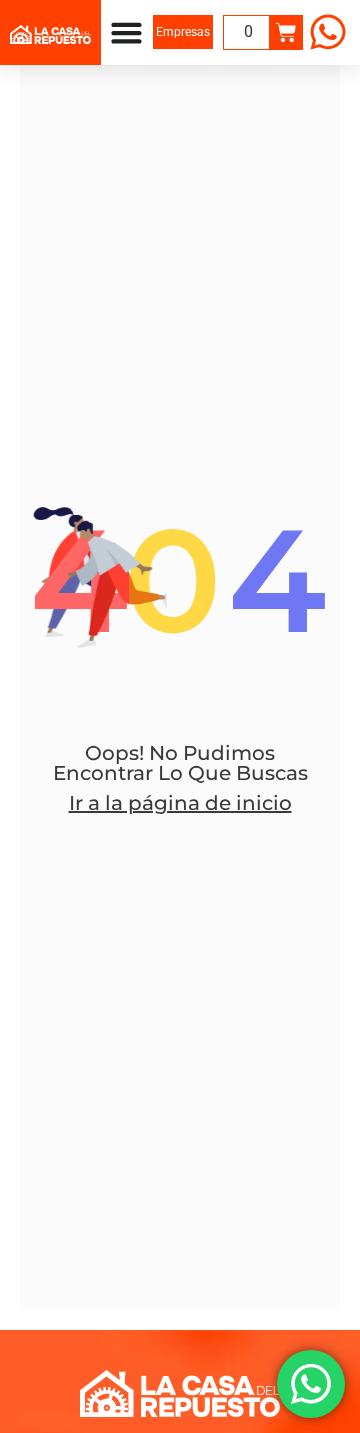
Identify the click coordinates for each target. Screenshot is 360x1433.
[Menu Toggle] (126, 32)
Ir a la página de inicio (180, 803)
